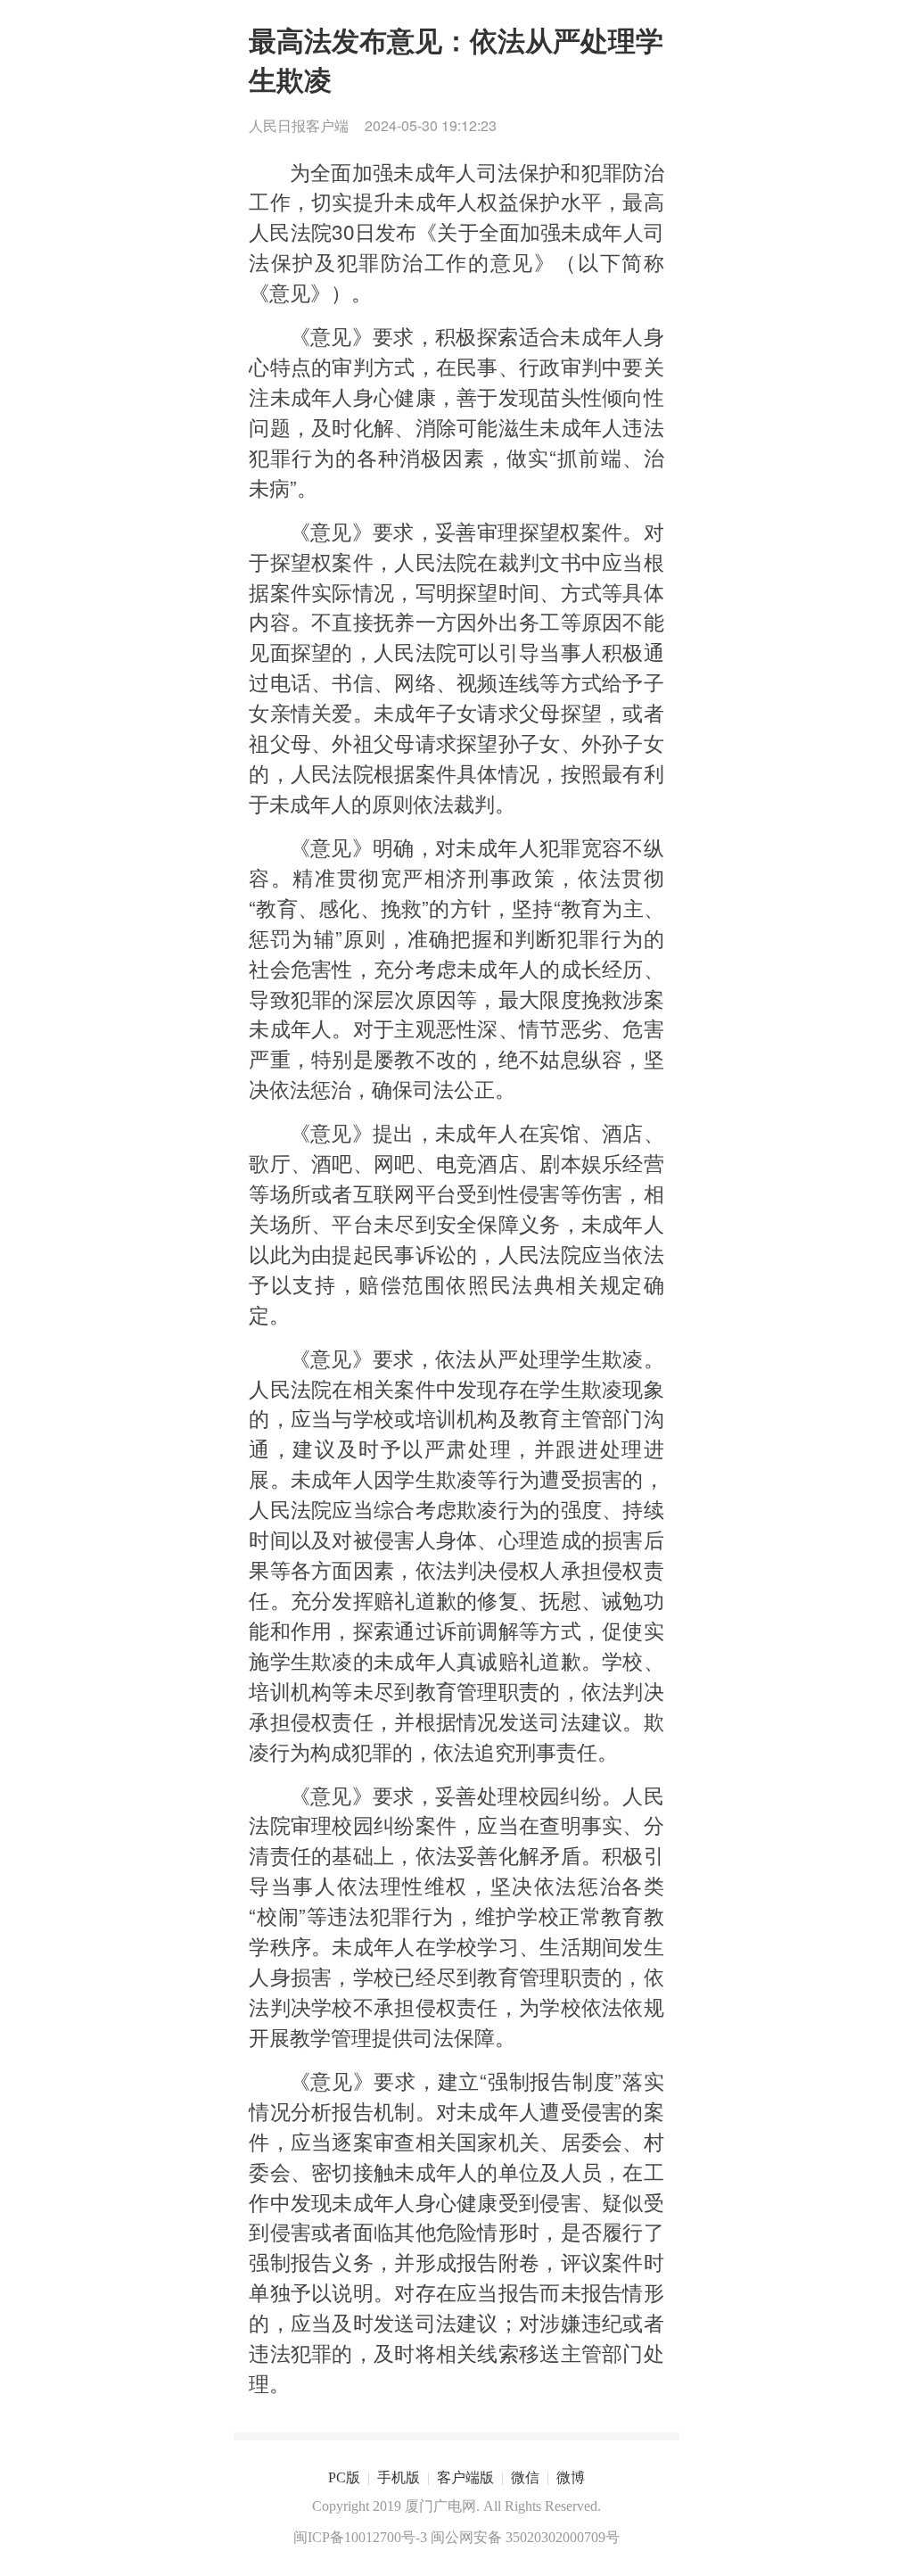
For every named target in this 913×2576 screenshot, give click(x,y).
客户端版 (465, 2477)
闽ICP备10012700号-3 (360, 2537)
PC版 (344, 2477)
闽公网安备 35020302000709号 (525, 2537)
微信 (525, 2477)
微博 (571, 2477)
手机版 (399, 2477)
